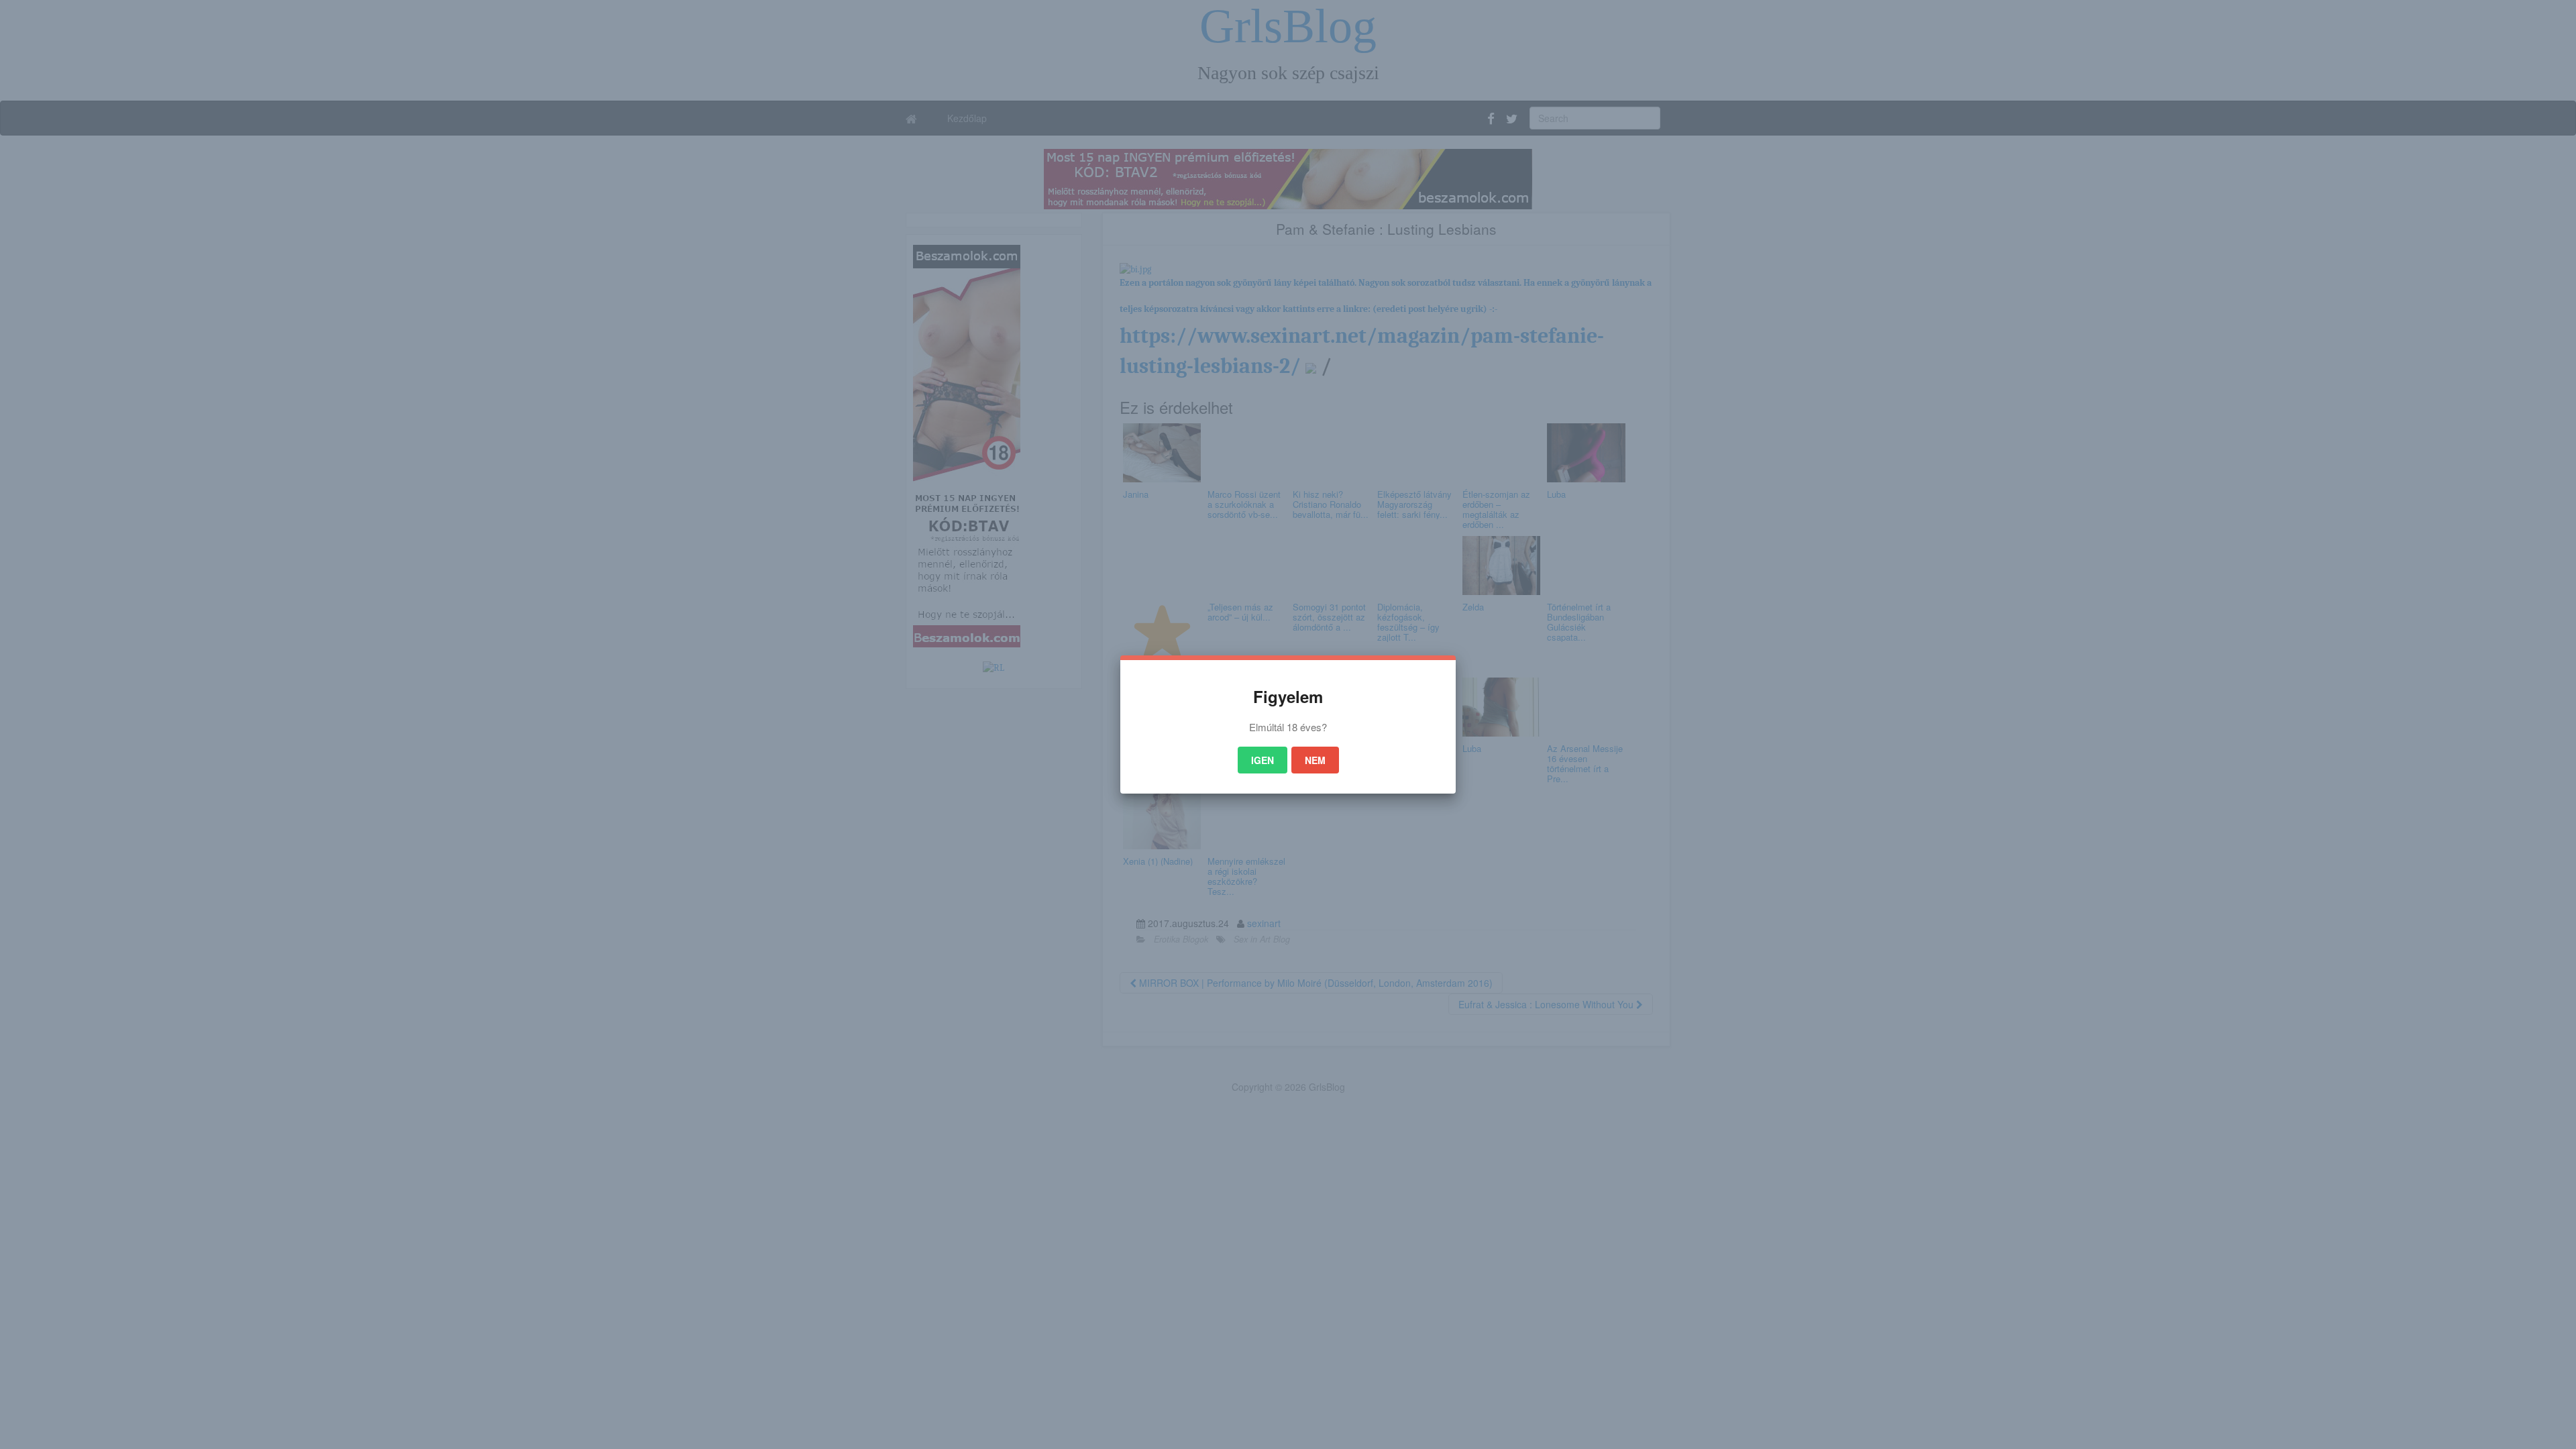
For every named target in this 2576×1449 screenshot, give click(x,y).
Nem (1315, 760)
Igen (1263, 760)
